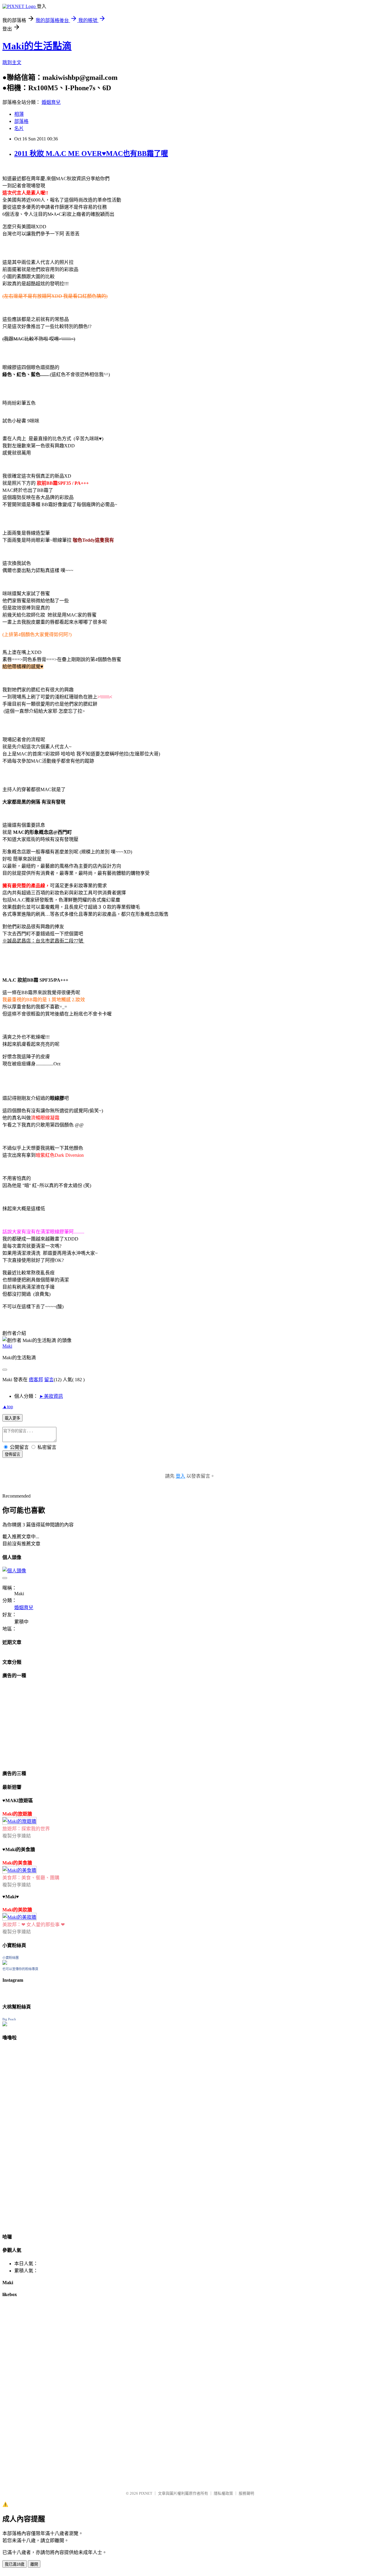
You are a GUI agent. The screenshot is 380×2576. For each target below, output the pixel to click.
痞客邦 (36, 1380)
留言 (49, 1380)
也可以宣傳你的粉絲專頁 (20, 1969)
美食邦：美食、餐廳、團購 (31, 1878)
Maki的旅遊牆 (17, 1814)
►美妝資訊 (51, 1396)
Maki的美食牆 (17, 1863)
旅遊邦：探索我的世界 (26, 1829)
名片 (19, 128)
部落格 (21, 121)
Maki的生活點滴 (37, 46)
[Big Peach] (5, 2025)
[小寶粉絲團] (5, 1963)
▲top (8, 1407)
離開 (34, 2564)
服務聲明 (246, 2493)
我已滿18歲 (15, 2564)
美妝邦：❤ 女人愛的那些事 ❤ (34, 1925)
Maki (7, 1346)
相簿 (19, 114)
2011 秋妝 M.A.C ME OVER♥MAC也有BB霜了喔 (91, 153)
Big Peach (9, 2019)
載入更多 (12, 1418)
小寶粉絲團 (11, 1958)
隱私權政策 (223, 2493)
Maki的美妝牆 (17, 1910)
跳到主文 (12, 62)
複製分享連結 (17, 1836)
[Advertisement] (39, 1722)
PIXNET (146, 2493)
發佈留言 (12, 1454)
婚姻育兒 (51, 102)
